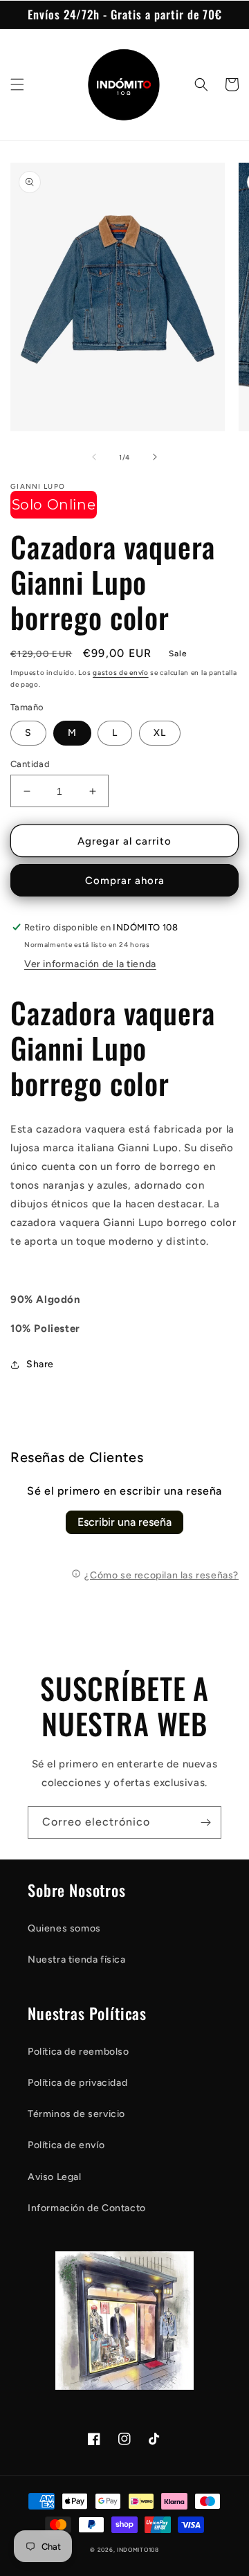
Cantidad (30, 764)
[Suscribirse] (205, 1822)
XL (160, 733)
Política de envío (66, 2145)
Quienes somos (64, 1928)
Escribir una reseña (124, 1522)
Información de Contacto (87, 2208)
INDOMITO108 (138, 2550)
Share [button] (40, 1364)
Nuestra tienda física (77, 1960)
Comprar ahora (125, 881)
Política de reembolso (79, 2052)
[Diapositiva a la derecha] (155, 457)
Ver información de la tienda (90, 964)
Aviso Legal (55, 2177)
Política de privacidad (77, 2083)
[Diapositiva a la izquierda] (94, 457)
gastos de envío (121, 673)
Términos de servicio (76, 2114)
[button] (17, 84)
